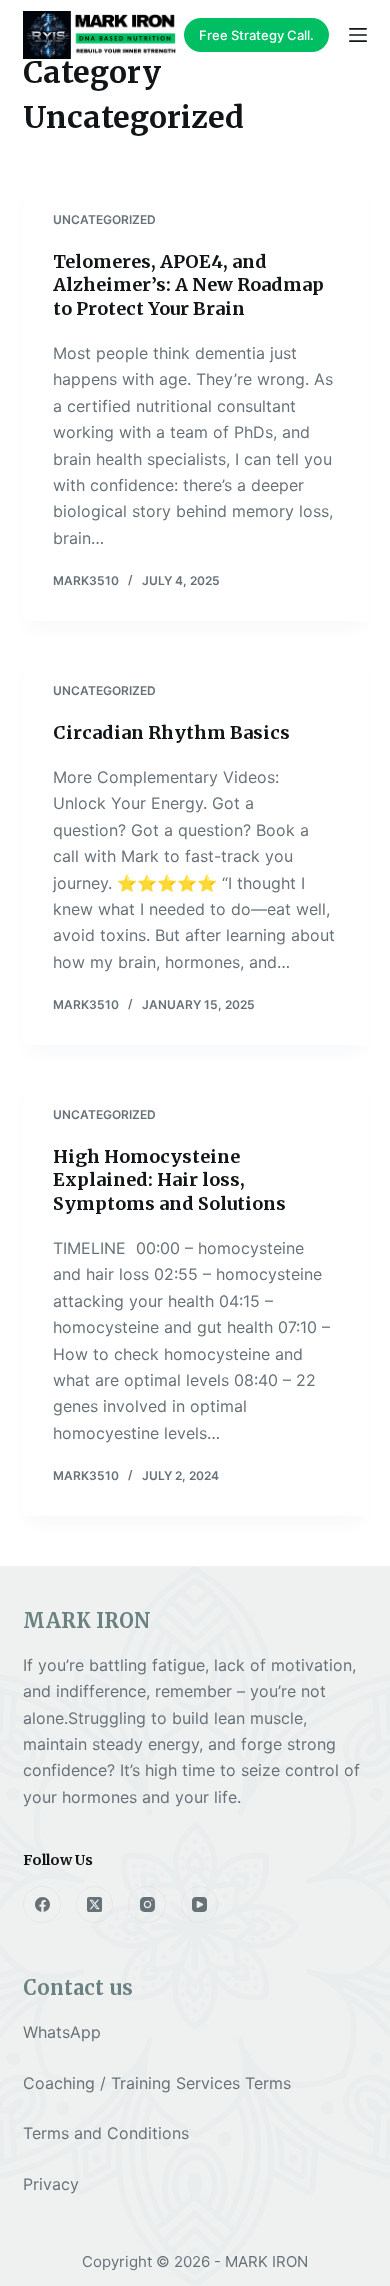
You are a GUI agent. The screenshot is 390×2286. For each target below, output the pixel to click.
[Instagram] (147, 1905)
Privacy (51, 2184)
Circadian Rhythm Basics (171, 732)
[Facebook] (42, 1905)
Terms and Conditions (106, 2133)
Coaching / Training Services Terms (157, 2083)
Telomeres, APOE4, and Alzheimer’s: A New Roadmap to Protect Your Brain (188, 285)
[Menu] (358, 35)
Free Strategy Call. (256, 35)
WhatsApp (62, 2032)
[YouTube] (200, 1905)
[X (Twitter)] (95, 1905)
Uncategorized (104, 219)
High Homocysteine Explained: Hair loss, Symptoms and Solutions (169, 1180)
